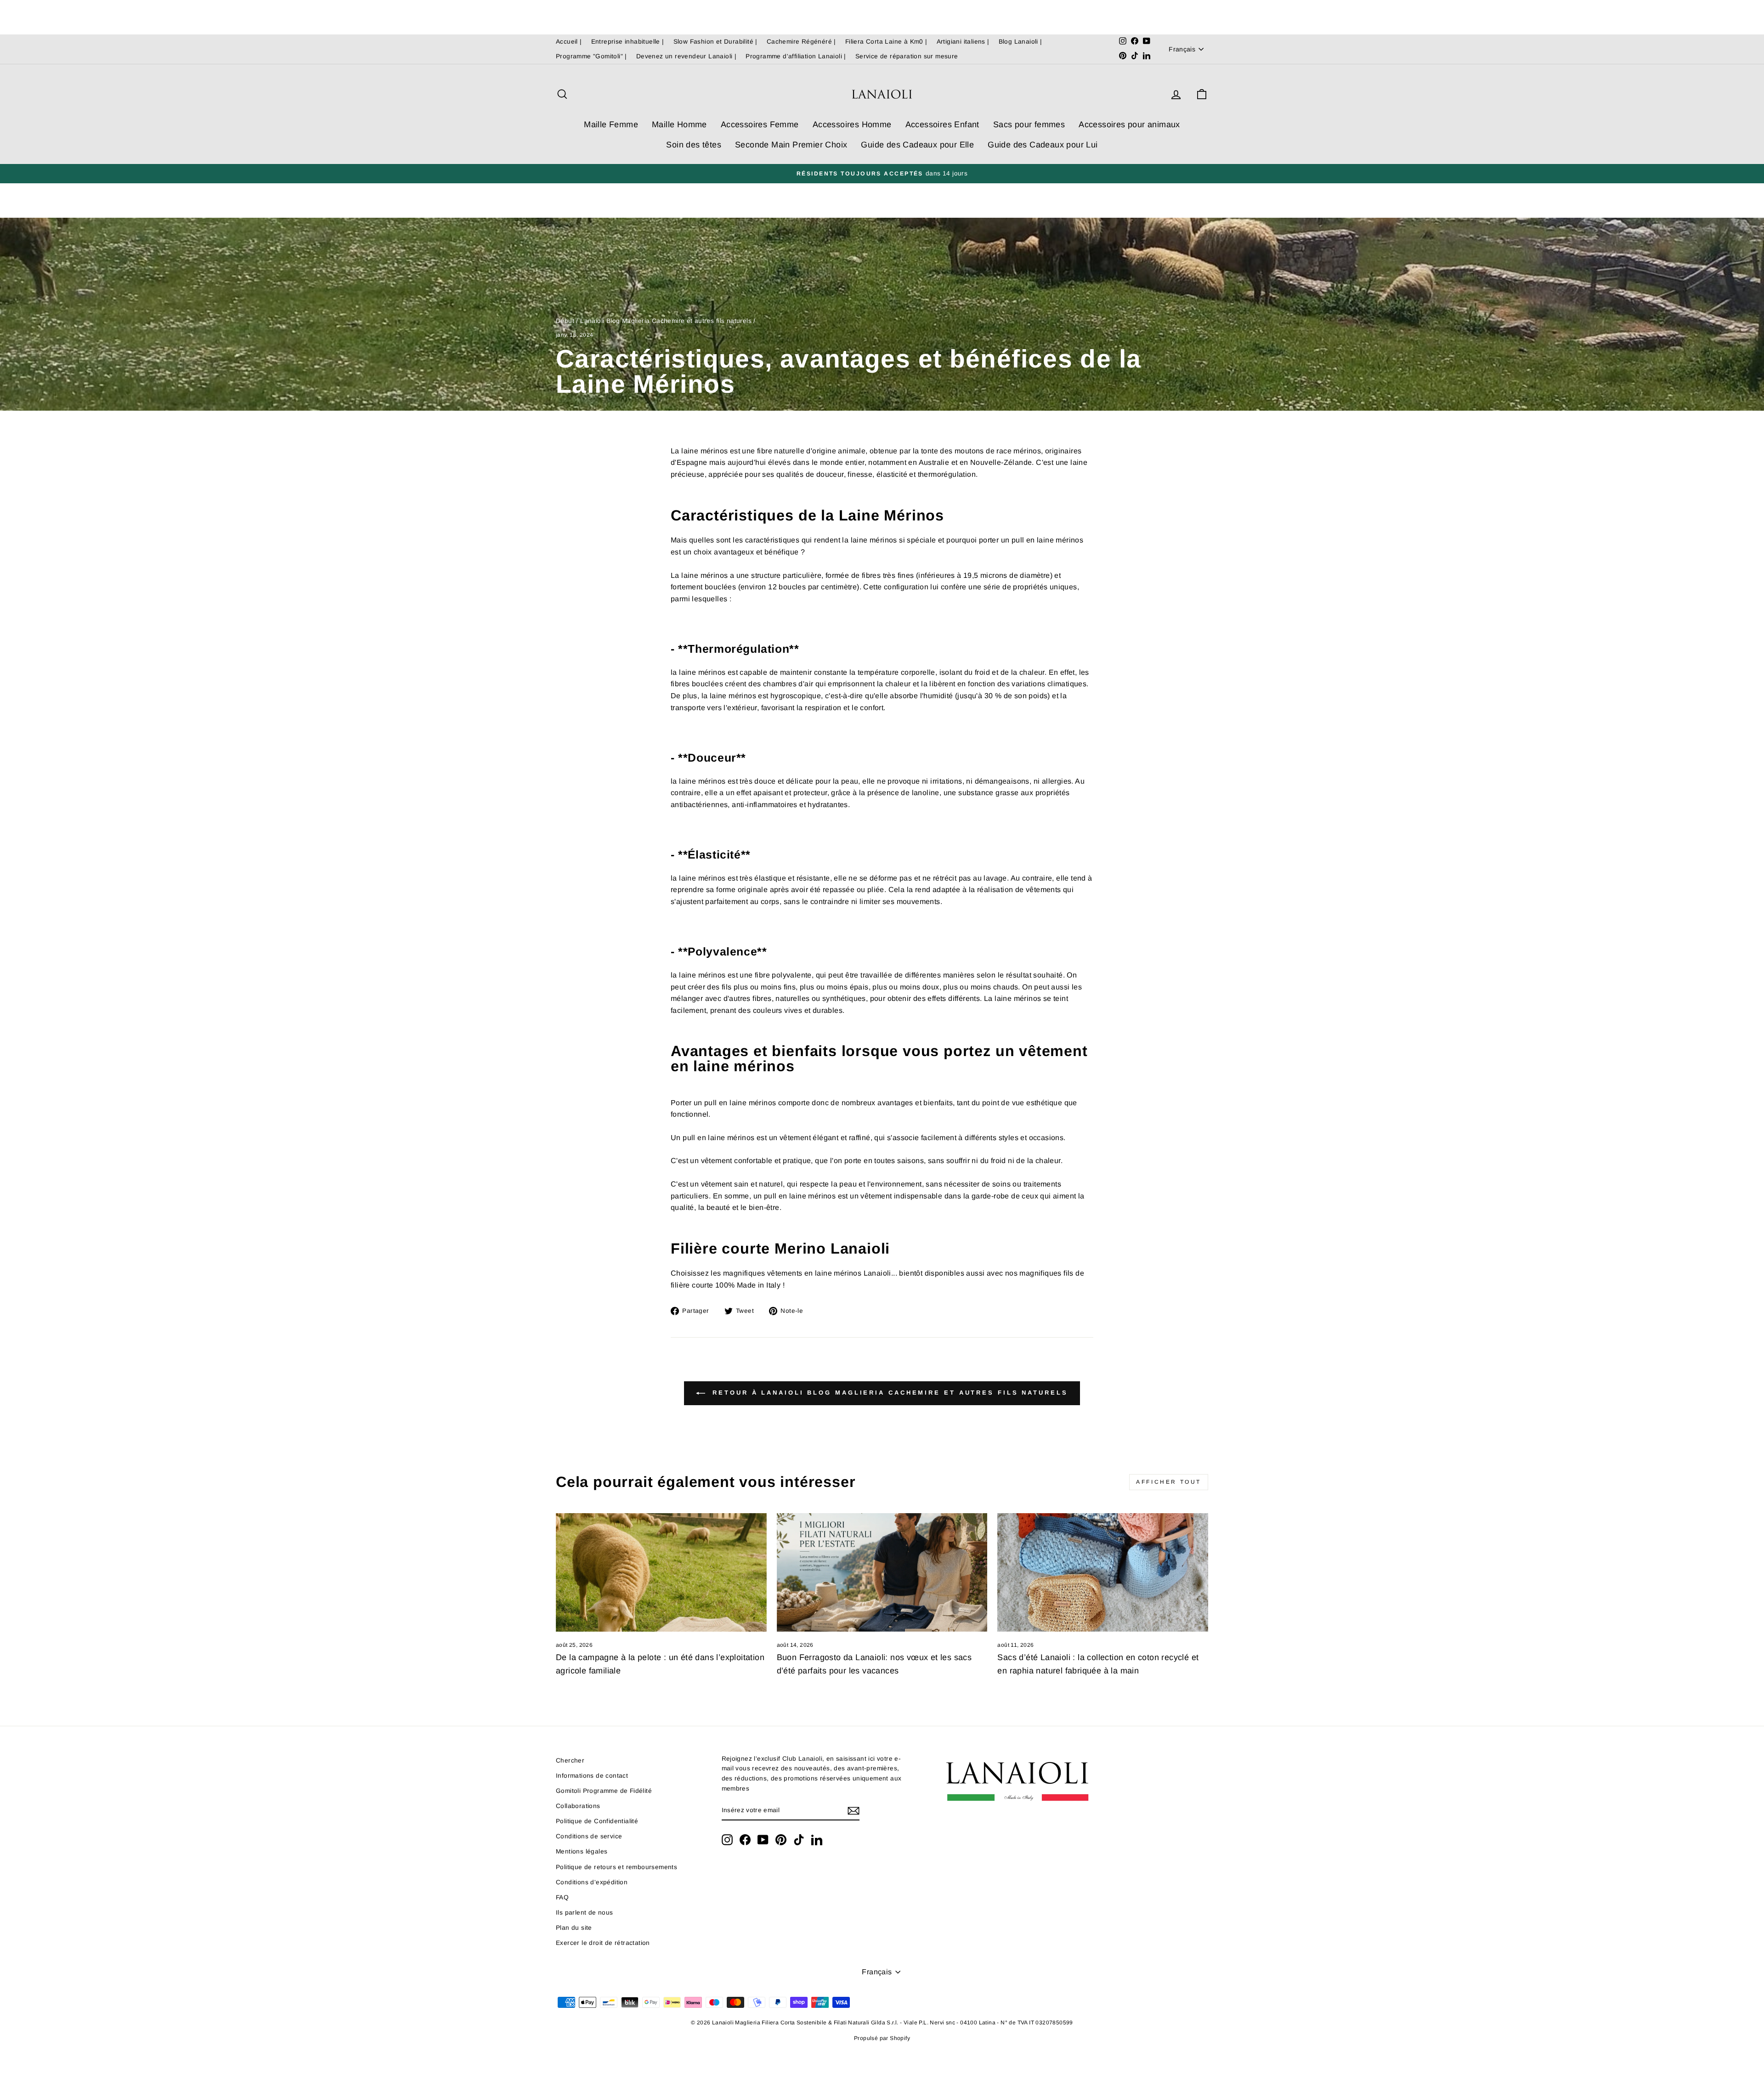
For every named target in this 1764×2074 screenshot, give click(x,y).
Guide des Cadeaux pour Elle (917, 145)
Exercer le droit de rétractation (603, 1943)
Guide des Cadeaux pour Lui (1043, 145)
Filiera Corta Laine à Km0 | (886, 42)
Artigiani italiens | (963, 42)
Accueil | (569, 42)
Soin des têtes (694, 145)
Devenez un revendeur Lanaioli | (686, 56)
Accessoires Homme (852, 124)
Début (565, 321)
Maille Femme (611, 124)
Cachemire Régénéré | (801, 42)
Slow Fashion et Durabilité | (715, 42)
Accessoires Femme (760, 124)
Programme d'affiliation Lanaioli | (796, 56)
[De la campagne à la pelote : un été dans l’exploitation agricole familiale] (661, 1572)
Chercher (570, 1760)
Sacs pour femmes (1029, 124)
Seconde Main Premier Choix (791, 145)
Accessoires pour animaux (1129, 124)
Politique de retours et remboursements (616, 1867)
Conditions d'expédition (592, 1882)
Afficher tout (1169, 1482)
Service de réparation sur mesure (907, 56)
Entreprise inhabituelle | (628, 42)
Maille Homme (679, 124)
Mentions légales (582, 1851)
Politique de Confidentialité (597, 1821)
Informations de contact (592, 1776)
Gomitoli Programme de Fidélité (604, 1791)
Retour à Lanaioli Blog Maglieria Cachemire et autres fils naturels (888, 1393)
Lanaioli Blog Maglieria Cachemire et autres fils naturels (666, 321)
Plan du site (574, 1928)
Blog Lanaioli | (1021, 42)
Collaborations (578, 1806)
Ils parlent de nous (585, 1913)
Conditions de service (589, 1836)
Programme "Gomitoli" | (591, 56)
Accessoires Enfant (942, 124)
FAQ (562, 1897)
